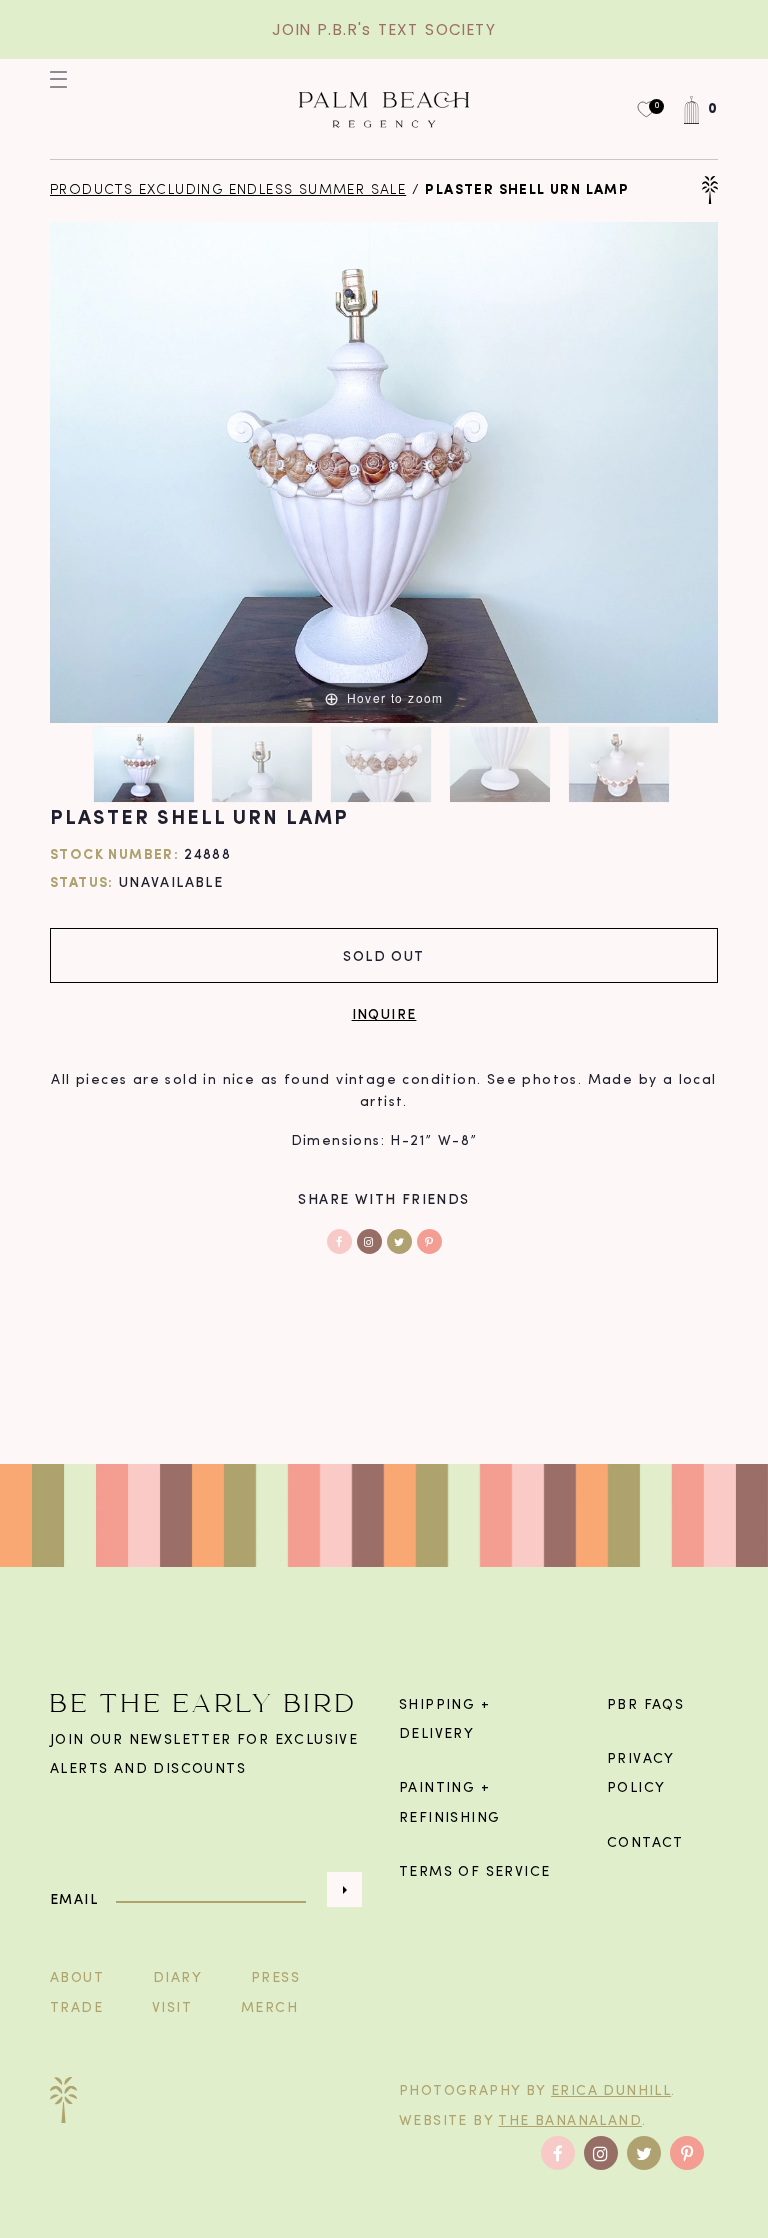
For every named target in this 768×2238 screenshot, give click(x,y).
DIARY (177, 1978)
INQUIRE (384, 1013)
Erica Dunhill (611, 2091)
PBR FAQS (645, 1705)
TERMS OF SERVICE (474, 1872)
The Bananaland (570, 2121)
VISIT (172, 2008)
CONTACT (645, 1843)
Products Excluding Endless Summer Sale (228, 190)
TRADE (76, 2008)
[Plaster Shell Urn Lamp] (146, 764)
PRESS (275, 1978)
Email (74, 1899)
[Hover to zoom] (384, 472)
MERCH (269, 2008)
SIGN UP (344, 1889)
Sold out (383, 955)
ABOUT (77, 1978)
